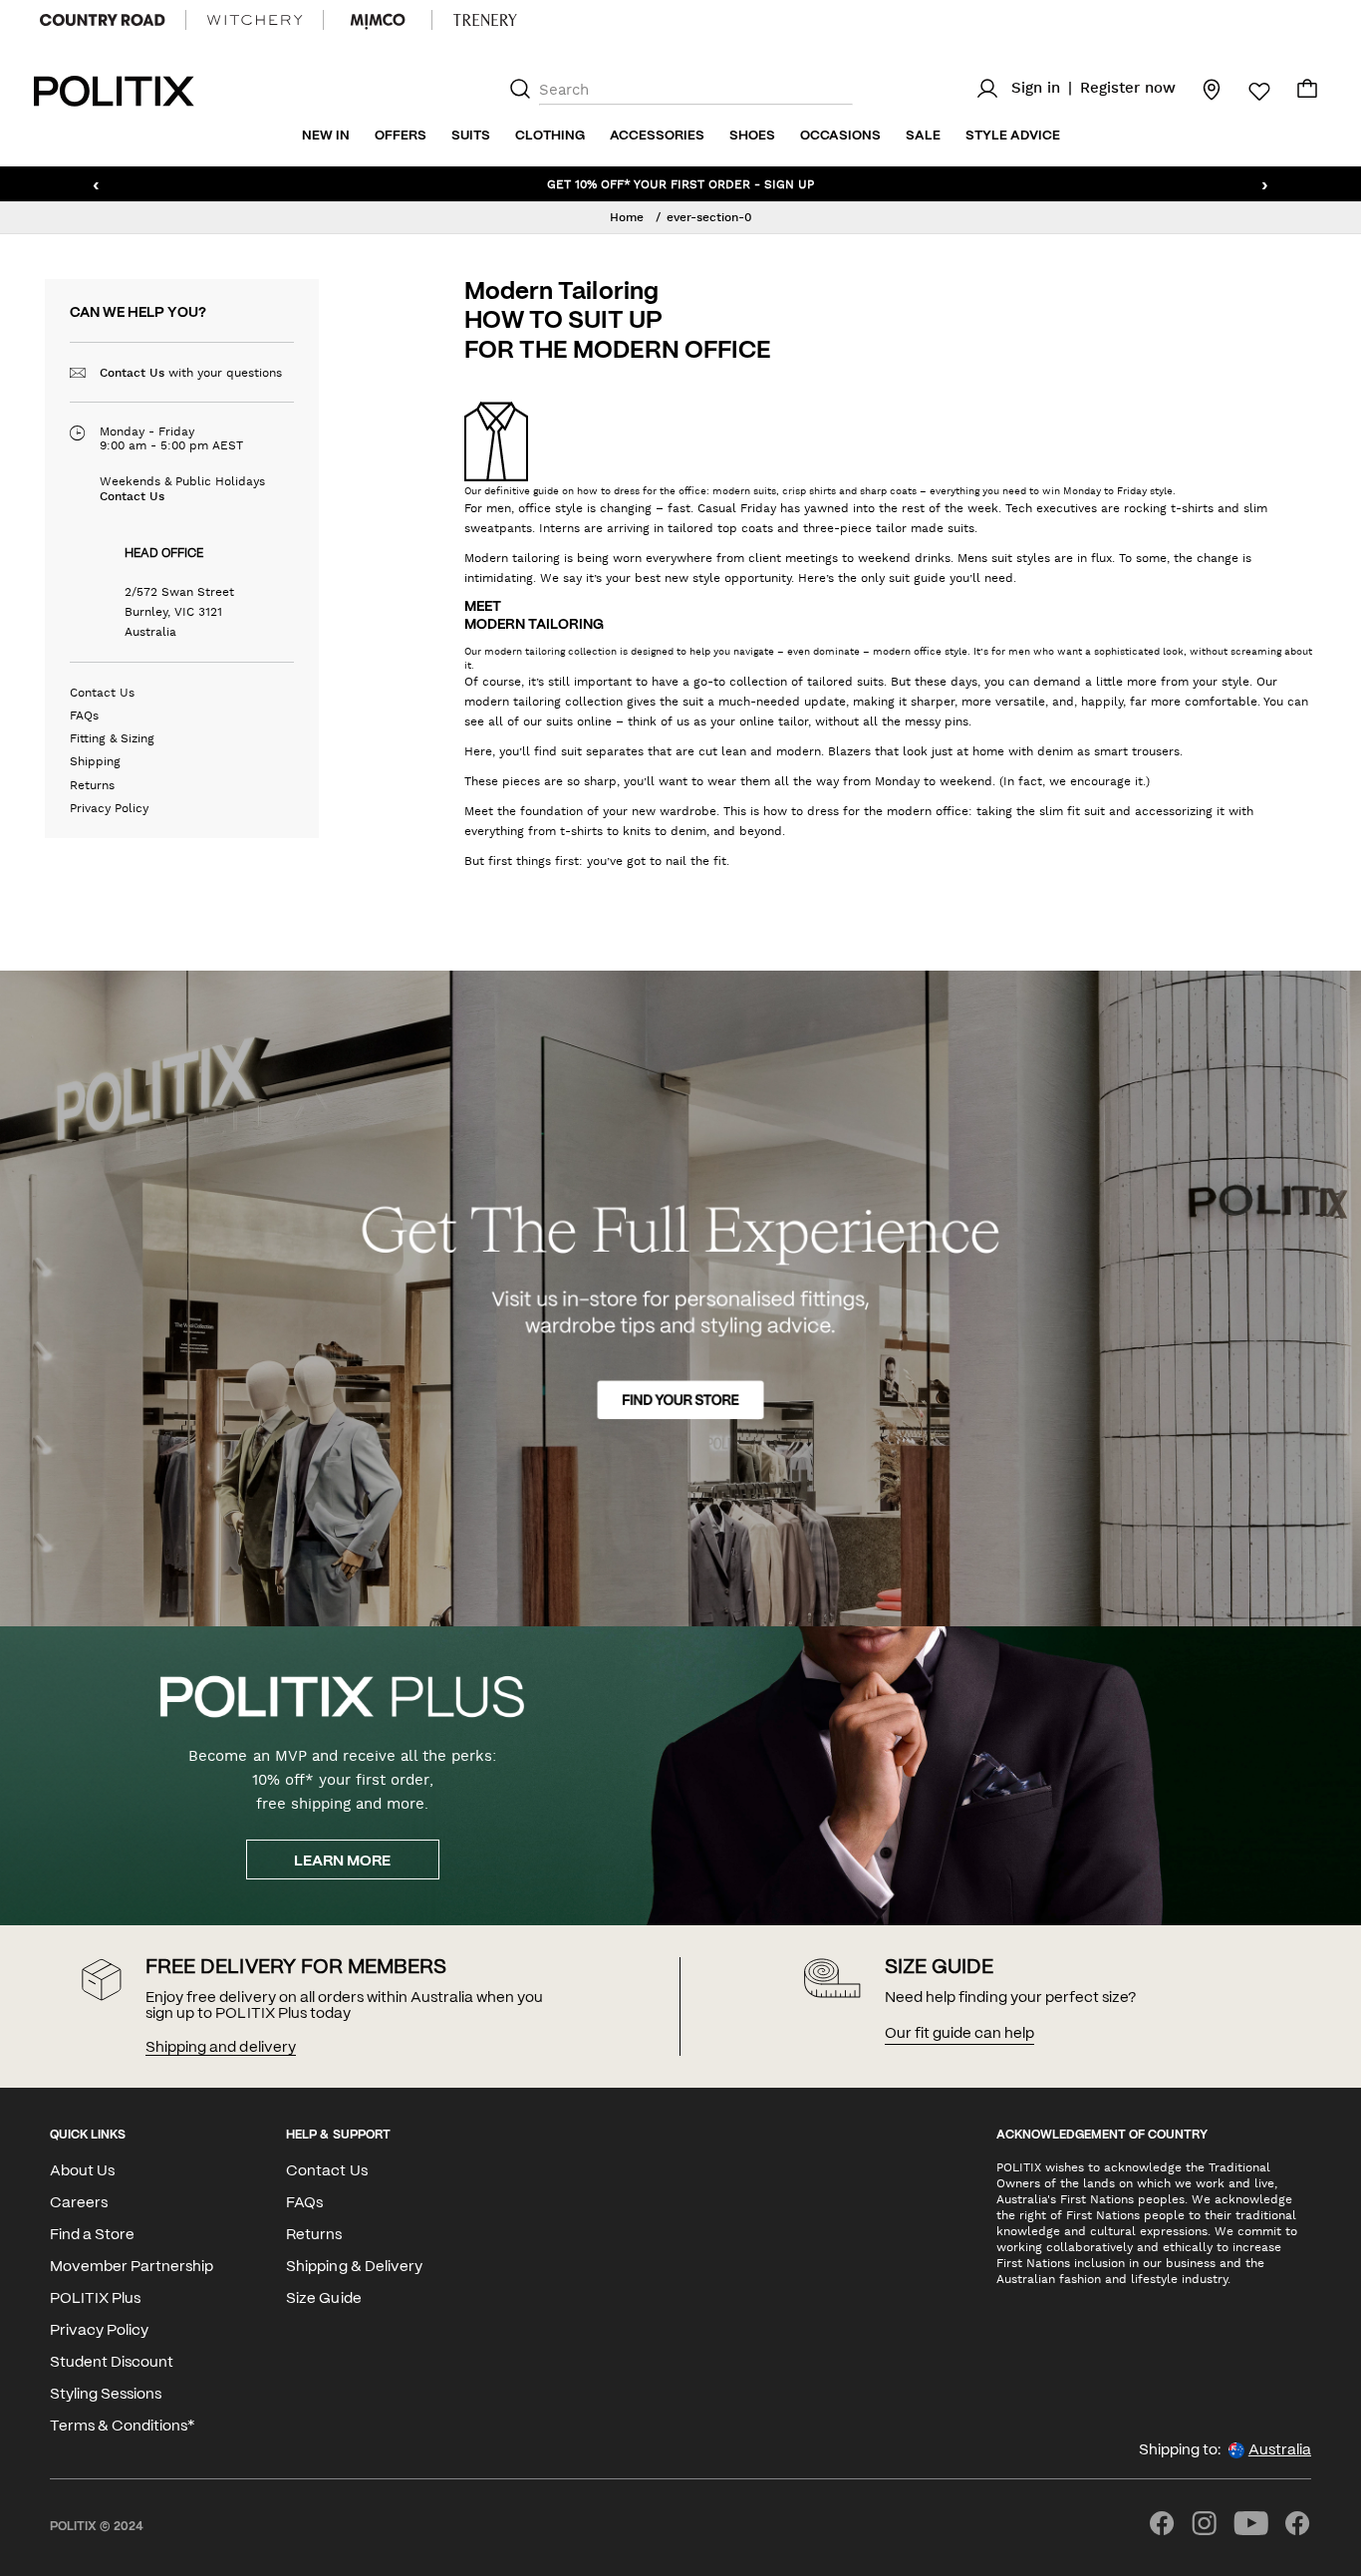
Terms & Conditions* (122, 2427)
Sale (923, 136)
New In (326, 136)
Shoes (752, 136)
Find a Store (92, 2235)
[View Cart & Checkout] (1307, 94)
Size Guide (323, 2299)
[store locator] (1200, 89)
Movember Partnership (132, 2267)
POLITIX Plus (95, 2299)
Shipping (95, 761)
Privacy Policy (109, 808)
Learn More (342, 1861)
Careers (79, 2203)
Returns (92, 785)
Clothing (550, 136)
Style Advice (1013, 136)
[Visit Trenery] (485, 20)
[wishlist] (1247, 92)
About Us (82, 2171)
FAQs (84, 716)
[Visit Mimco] (378, 20)
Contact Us (132, 373)
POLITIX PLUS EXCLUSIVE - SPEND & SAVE (680, 183)
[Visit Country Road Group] (103, 20)
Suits (471, 136)
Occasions (840, 136)
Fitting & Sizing (112, 738)
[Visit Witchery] (255, 20)
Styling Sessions (106, 2395)
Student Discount (112, 2363)
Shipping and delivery (220, 2048)
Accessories (657, 136)
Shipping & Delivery (354, 2267)
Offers (401, 136)
